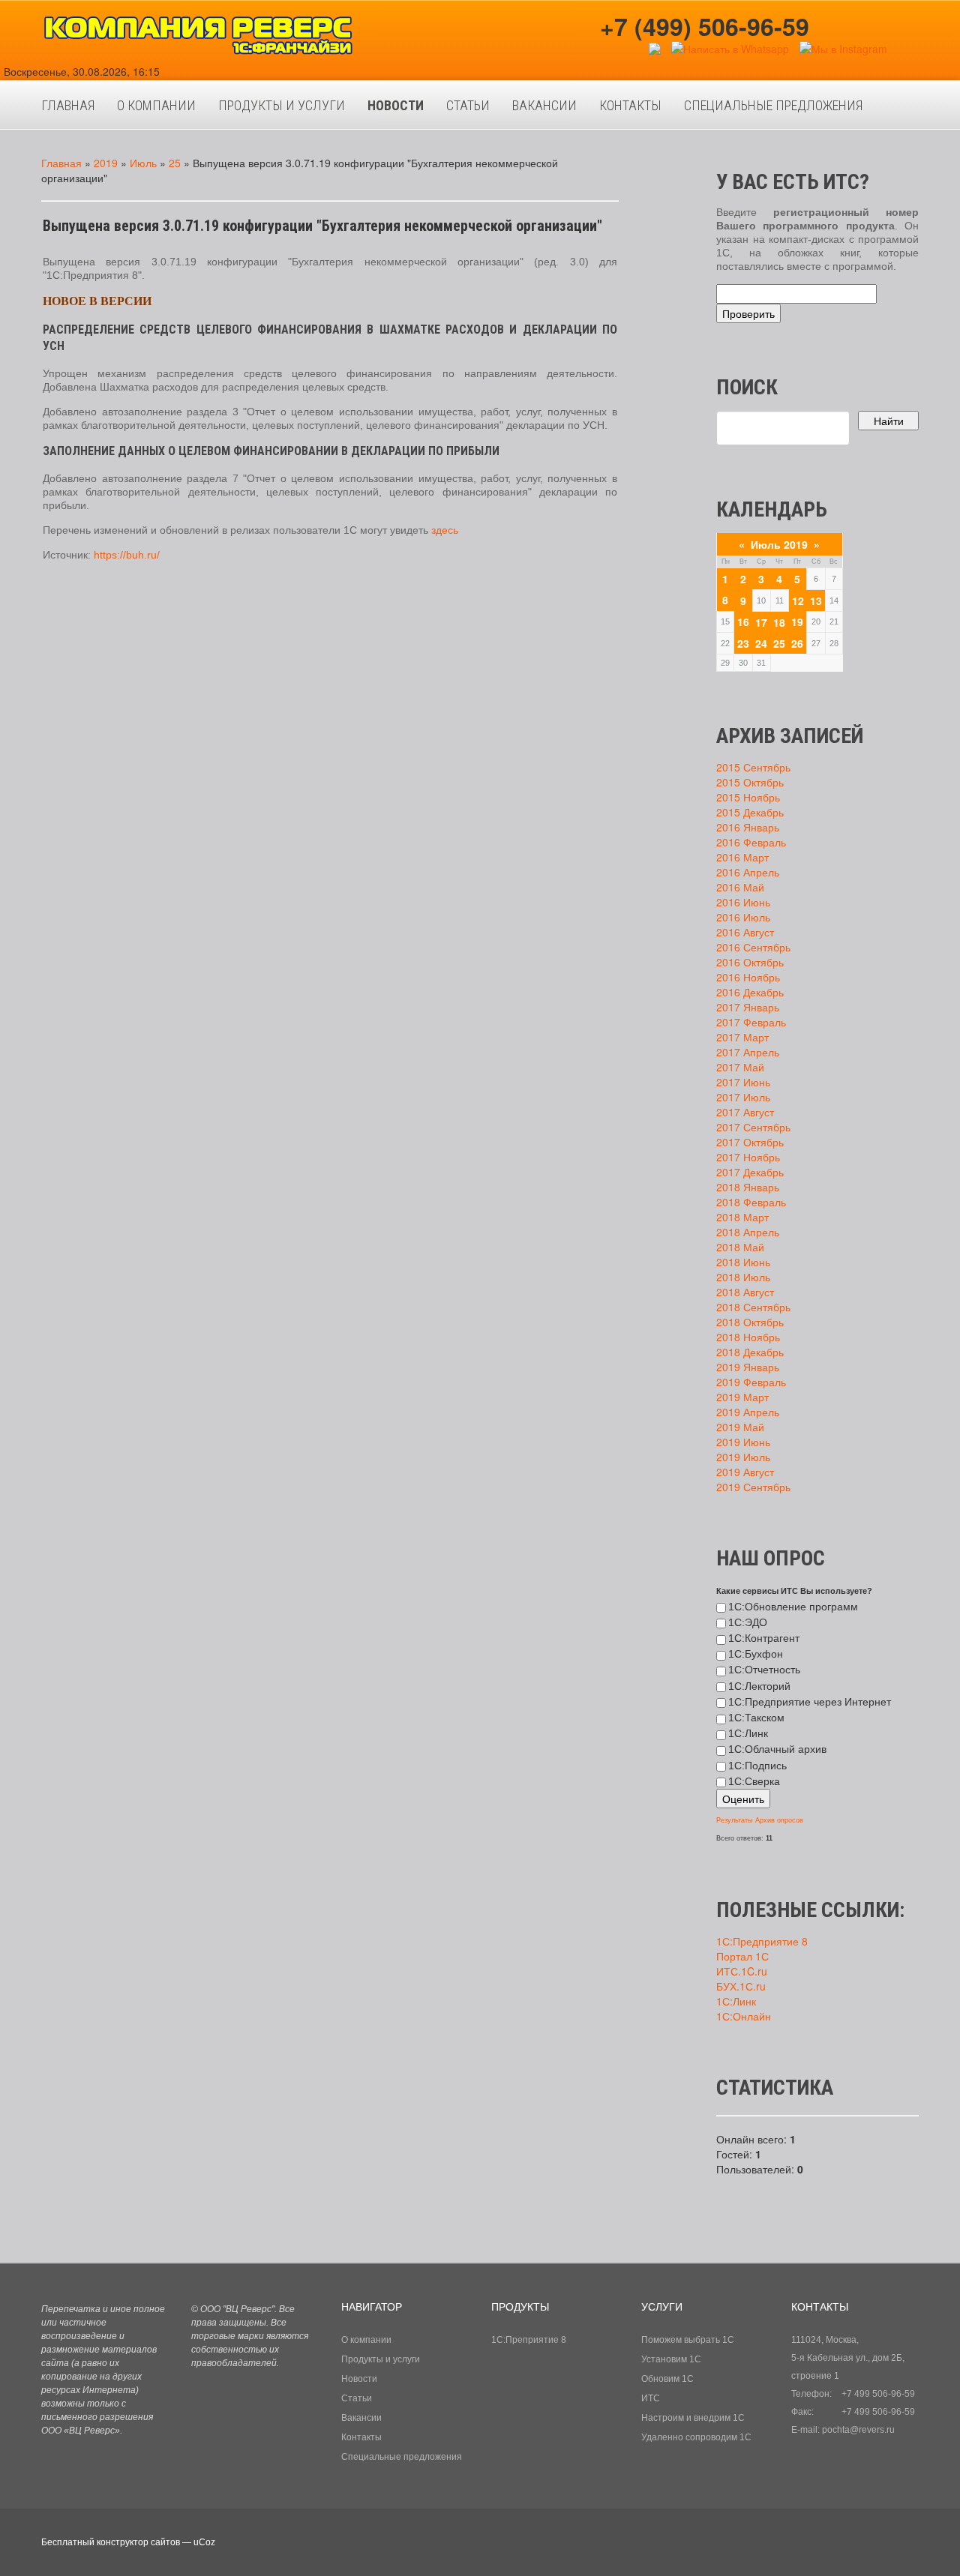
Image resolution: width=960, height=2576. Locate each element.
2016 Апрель (748, 872)
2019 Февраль (751, 1382)
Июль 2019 (779, 544)
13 (816, 601)
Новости (359, 2379)
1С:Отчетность (764, 1670)
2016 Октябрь (750, 962)
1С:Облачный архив (777, 1749)
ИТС (651, 2398)
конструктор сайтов (138, 2542)
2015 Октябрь (750, 782)
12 (798, 601)
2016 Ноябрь (748, 977)
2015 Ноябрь (748, 797)
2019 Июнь (743, 1442)
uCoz (204, 2542)
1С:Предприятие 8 (762, 1941)
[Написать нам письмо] (655, 47)
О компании (366, 2340)
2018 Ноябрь (748, 1337)
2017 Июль (743, 1097)
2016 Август (745, 932)
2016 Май (740, 887)
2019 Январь (748, 1367)
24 (761, 643)
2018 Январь (748, 1187)
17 (761, 622)
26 (797, 643)
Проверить (748, 313)
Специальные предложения (402, 2457)
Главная (61, 163)
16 (743, 622)
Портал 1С (742, 1956)
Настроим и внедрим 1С (693, 2418)
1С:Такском (756, 1718)
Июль (143, 163)
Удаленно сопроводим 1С (696, 2437)
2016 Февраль (751, 842)
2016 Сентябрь (753, 947)
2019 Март (742, 1397)
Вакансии (361, 2418)
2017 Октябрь (750, 1142)
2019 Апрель (748, 1412)
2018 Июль (743, 1277)
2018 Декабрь (750, 1352)
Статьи (357, 2398)
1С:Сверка (754, 1781)
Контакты (361, 2437)
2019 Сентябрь (753, 1487)
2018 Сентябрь (753, 1307)
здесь (445, 530)
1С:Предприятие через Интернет (810, 1702)
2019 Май (740, 1427)
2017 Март (742, 1037)
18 (779, 622)
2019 (106, 163)
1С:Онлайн (744, 2016)
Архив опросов (779, 1820)
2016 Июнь (743, 902)
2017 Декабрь (750, 1172)
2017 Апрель (748, 1052)
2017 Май (740, 1067)
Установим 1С (671, 2359)
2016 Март (742, 857)
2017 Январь (748, 1007)
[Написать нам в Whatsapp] (730, 47)
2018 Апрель (748, 1232)
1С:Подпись (757, 1766)
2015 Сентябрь (753, 767)
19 (797, 622)
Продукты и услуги (381, 2359)
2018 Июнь (743, 1262)
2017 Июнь (743, 1082)
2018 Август (745, 1292)
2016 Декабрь (750, 992)
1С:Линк (748, 1733)
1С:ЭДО (748, 1622)
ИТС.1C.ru (742, 1971)
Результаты (734, 1820)
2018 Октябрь (750, 1322)
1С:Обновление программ (793, 1607)
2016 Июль (743, 917)
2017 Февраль (751, 1022)
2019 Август (745, 1472)
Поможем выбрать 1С (688, 2340)
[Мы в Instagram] (843, 47)
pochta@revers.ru (858, 2430)
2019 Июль (743, 1457)
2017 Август (745, 1112)
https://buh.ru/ (127, 555)
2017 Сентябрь (753, 1127)
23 (743, 643)
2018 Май (740, 1247)
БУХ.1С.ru (741, 1986)
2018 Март (742, 1217)
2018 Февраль (751, 1202)
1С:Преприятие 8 (529, 2340)
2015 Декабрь (750, 812)
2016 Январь (748, 827)
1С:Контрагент (764, 1638)
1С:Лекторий (759, 1686)
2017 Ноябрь (748, 1157)
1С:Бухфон (756, 1654)
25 (175, 163)
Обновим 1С (667, 2379)
